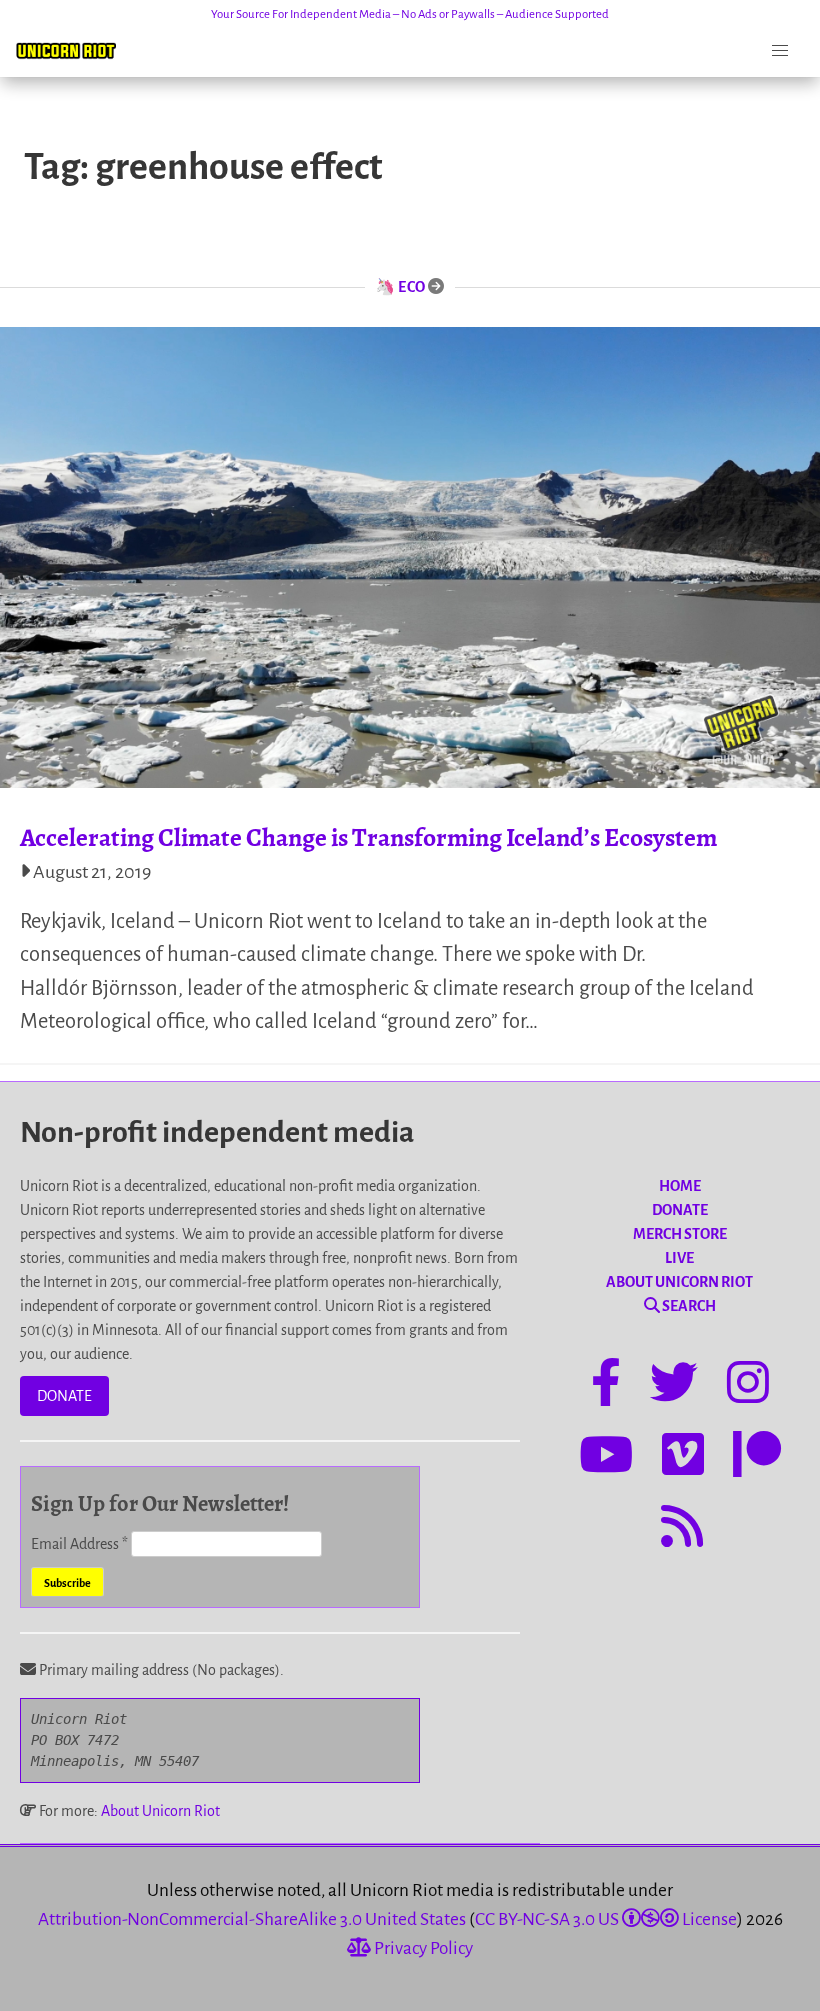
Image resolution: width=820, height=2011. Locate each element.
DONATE (64, 1396)
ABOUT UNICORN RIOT (679, 1282)
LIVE (679, 1258)
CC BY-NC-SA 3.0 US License (606, 1919)
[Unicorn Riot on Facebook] (606, 1386)
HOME (680, 1186)
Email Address (79, 1544)
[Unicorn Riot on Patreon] (757, 1458)
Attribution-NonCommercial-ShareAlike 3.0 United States (252, 1919)
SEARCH (688, 1306)
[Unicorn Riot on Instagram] (748, 1386)
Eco (412, 287)
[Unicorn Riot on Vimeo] (683, 1458)
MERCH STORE (680, 1234)
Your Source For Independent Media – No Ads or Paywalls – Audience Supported (410, 14)
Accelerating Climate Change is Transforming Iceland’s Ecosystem (368, 837)
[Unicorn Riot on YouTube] (606, 1458)
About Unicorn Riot (160, 1811)
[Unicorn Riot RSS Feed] (682, 1530)
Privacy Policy (422, 1948)
